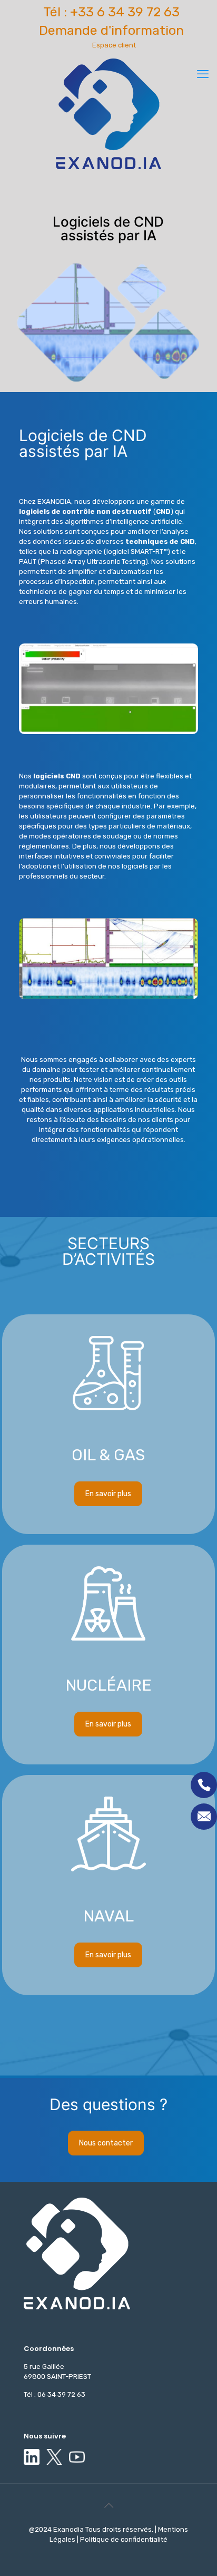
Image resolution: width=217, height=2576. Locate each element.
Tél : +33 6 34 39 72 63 (111, 12)
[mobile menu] (203, 74)
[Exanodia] (108, 114)
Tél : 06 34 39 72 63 (55, 2394)
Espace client (114, 45)
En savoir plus (108, 1326)
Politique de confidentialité (123, 2539)
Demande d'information (111, 30)
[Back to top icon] (108, 2505)
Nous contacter (106, 2143)
